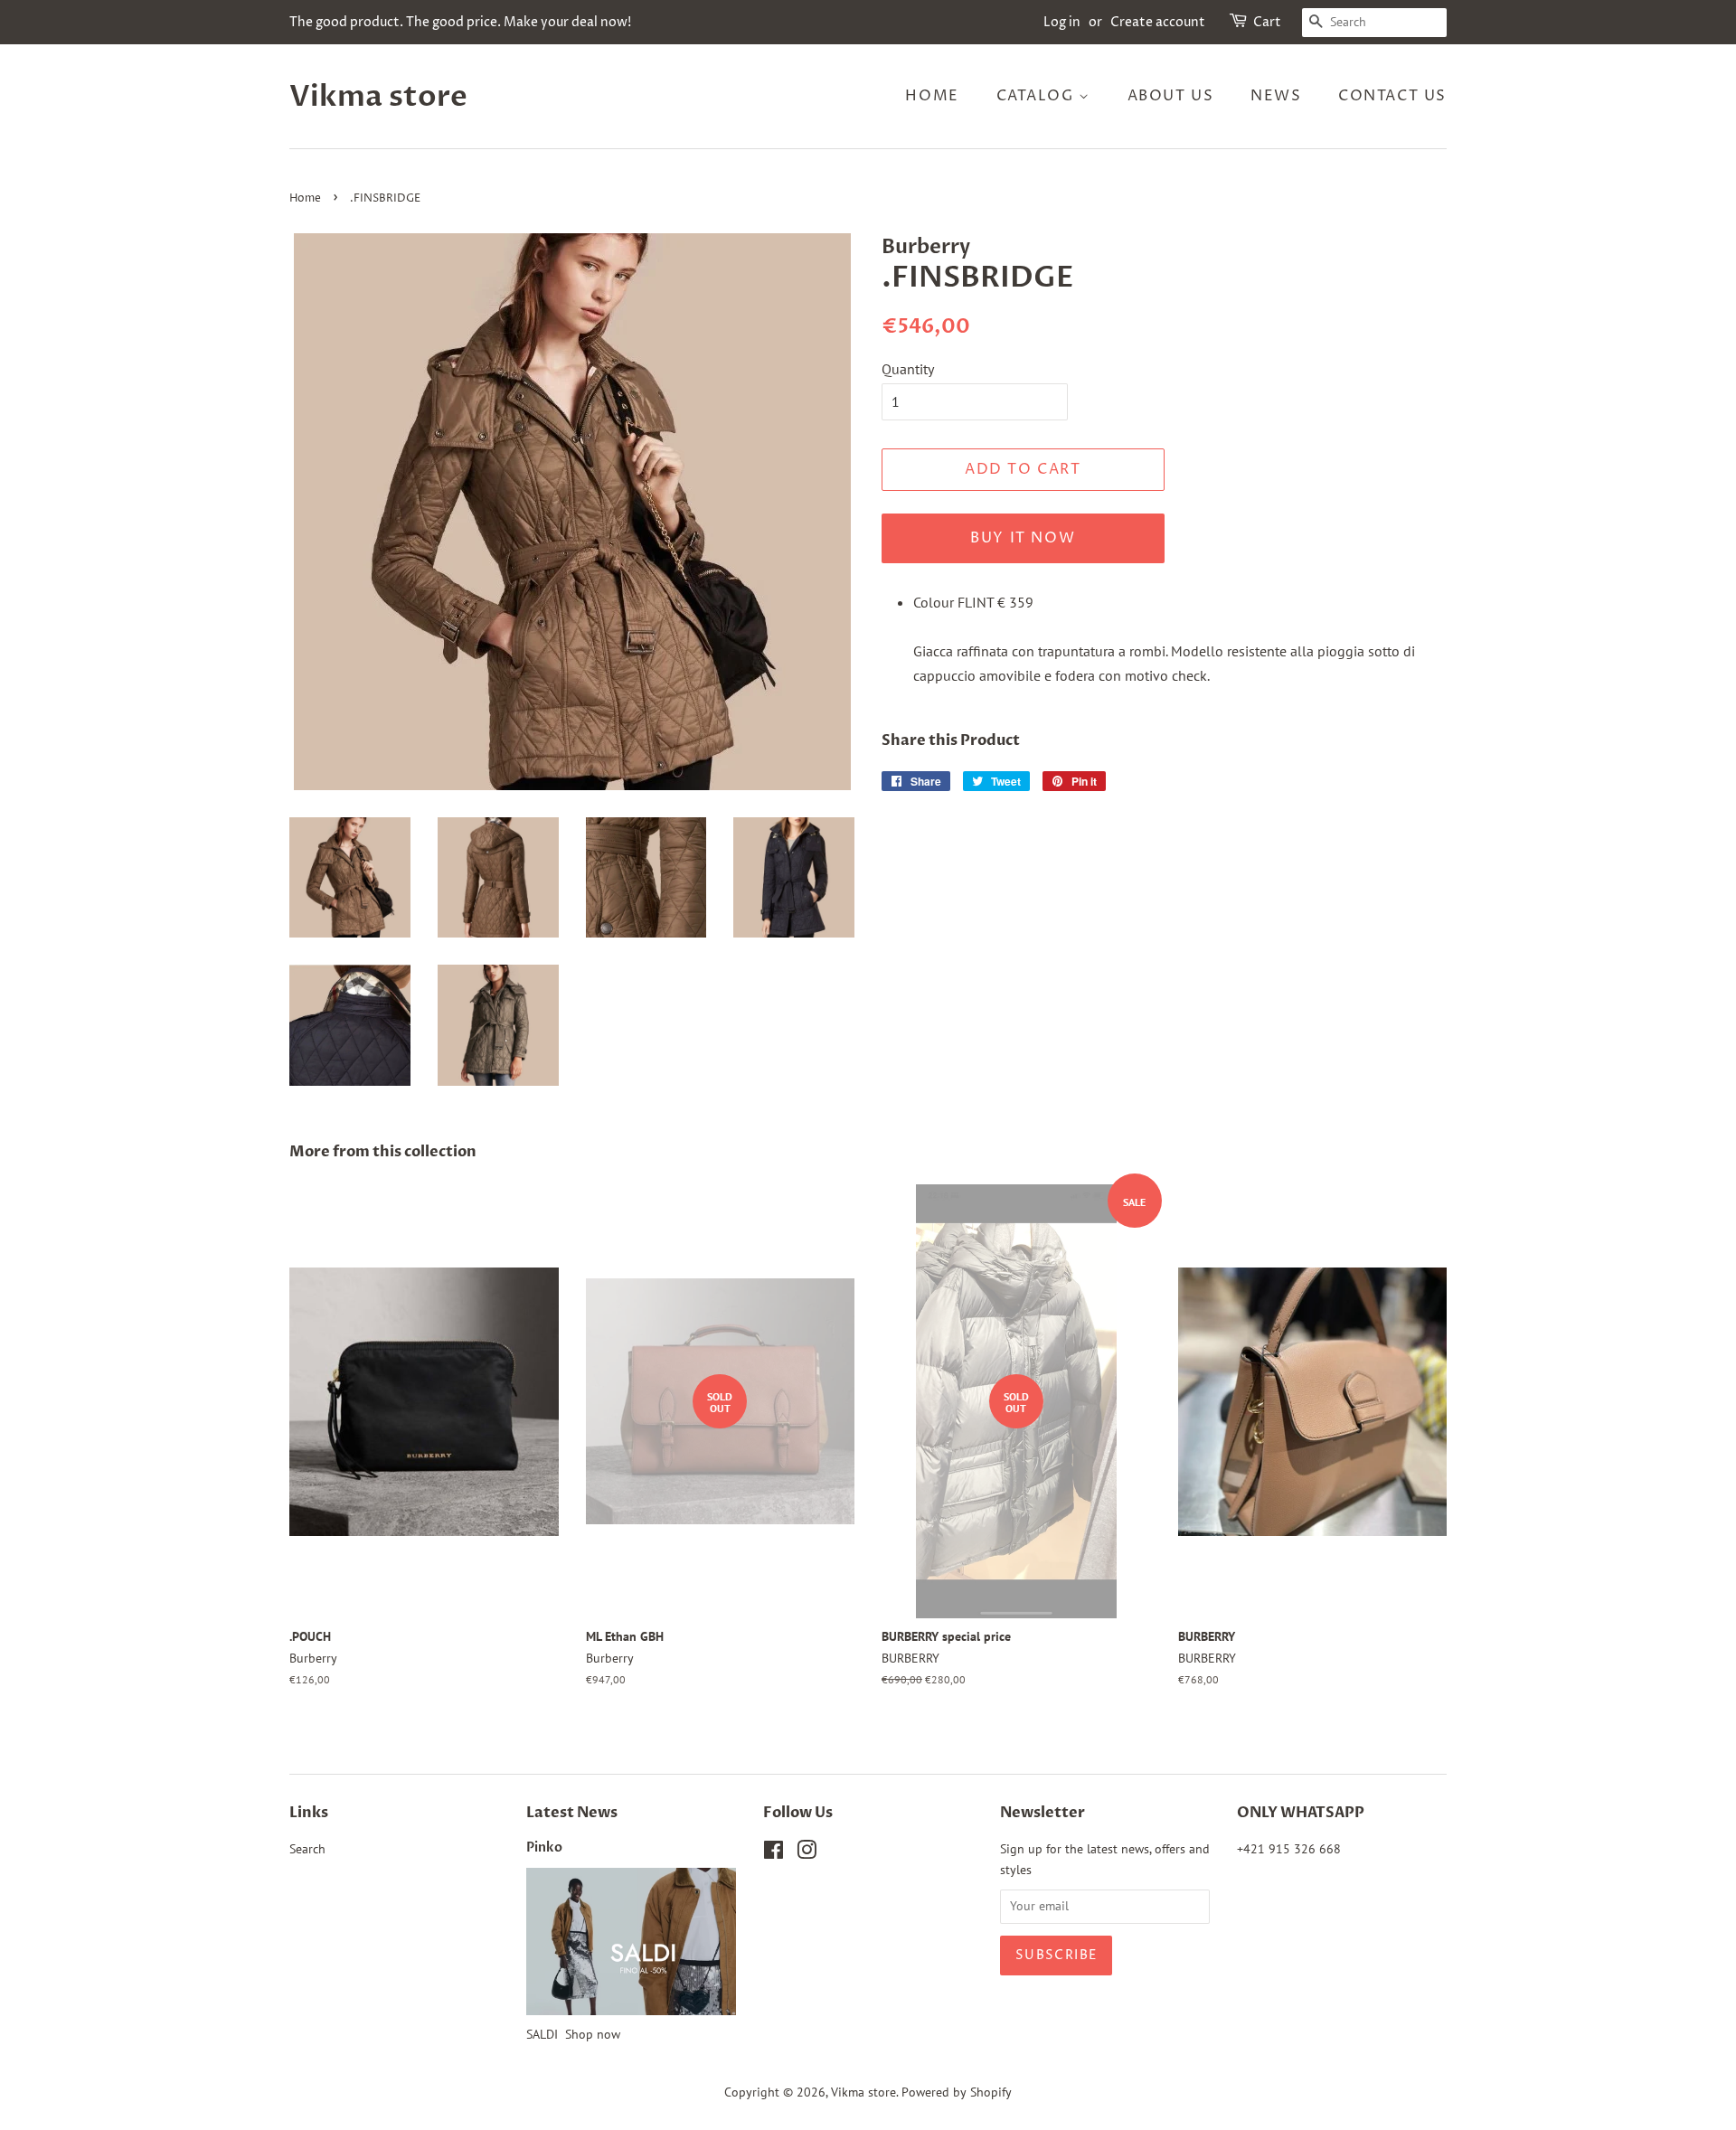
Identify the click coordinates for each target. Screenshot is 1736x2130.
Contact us (1392, 96)
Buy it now (1023, 538)
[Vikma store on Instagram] (807, 1853)
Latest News (572, 1813)
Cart (1267, 22)
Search (307, 1849)
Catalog (1038, 96)
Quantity (908, 369)
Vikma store (378, 97)
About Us (1171, 96)
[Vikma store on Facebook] (774, 1853)
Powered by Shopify (957, 2092)
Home (932, 96)
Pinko (544, 1848)
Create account (1158, 22)
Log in (1062, 22)
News (1276, 96)
